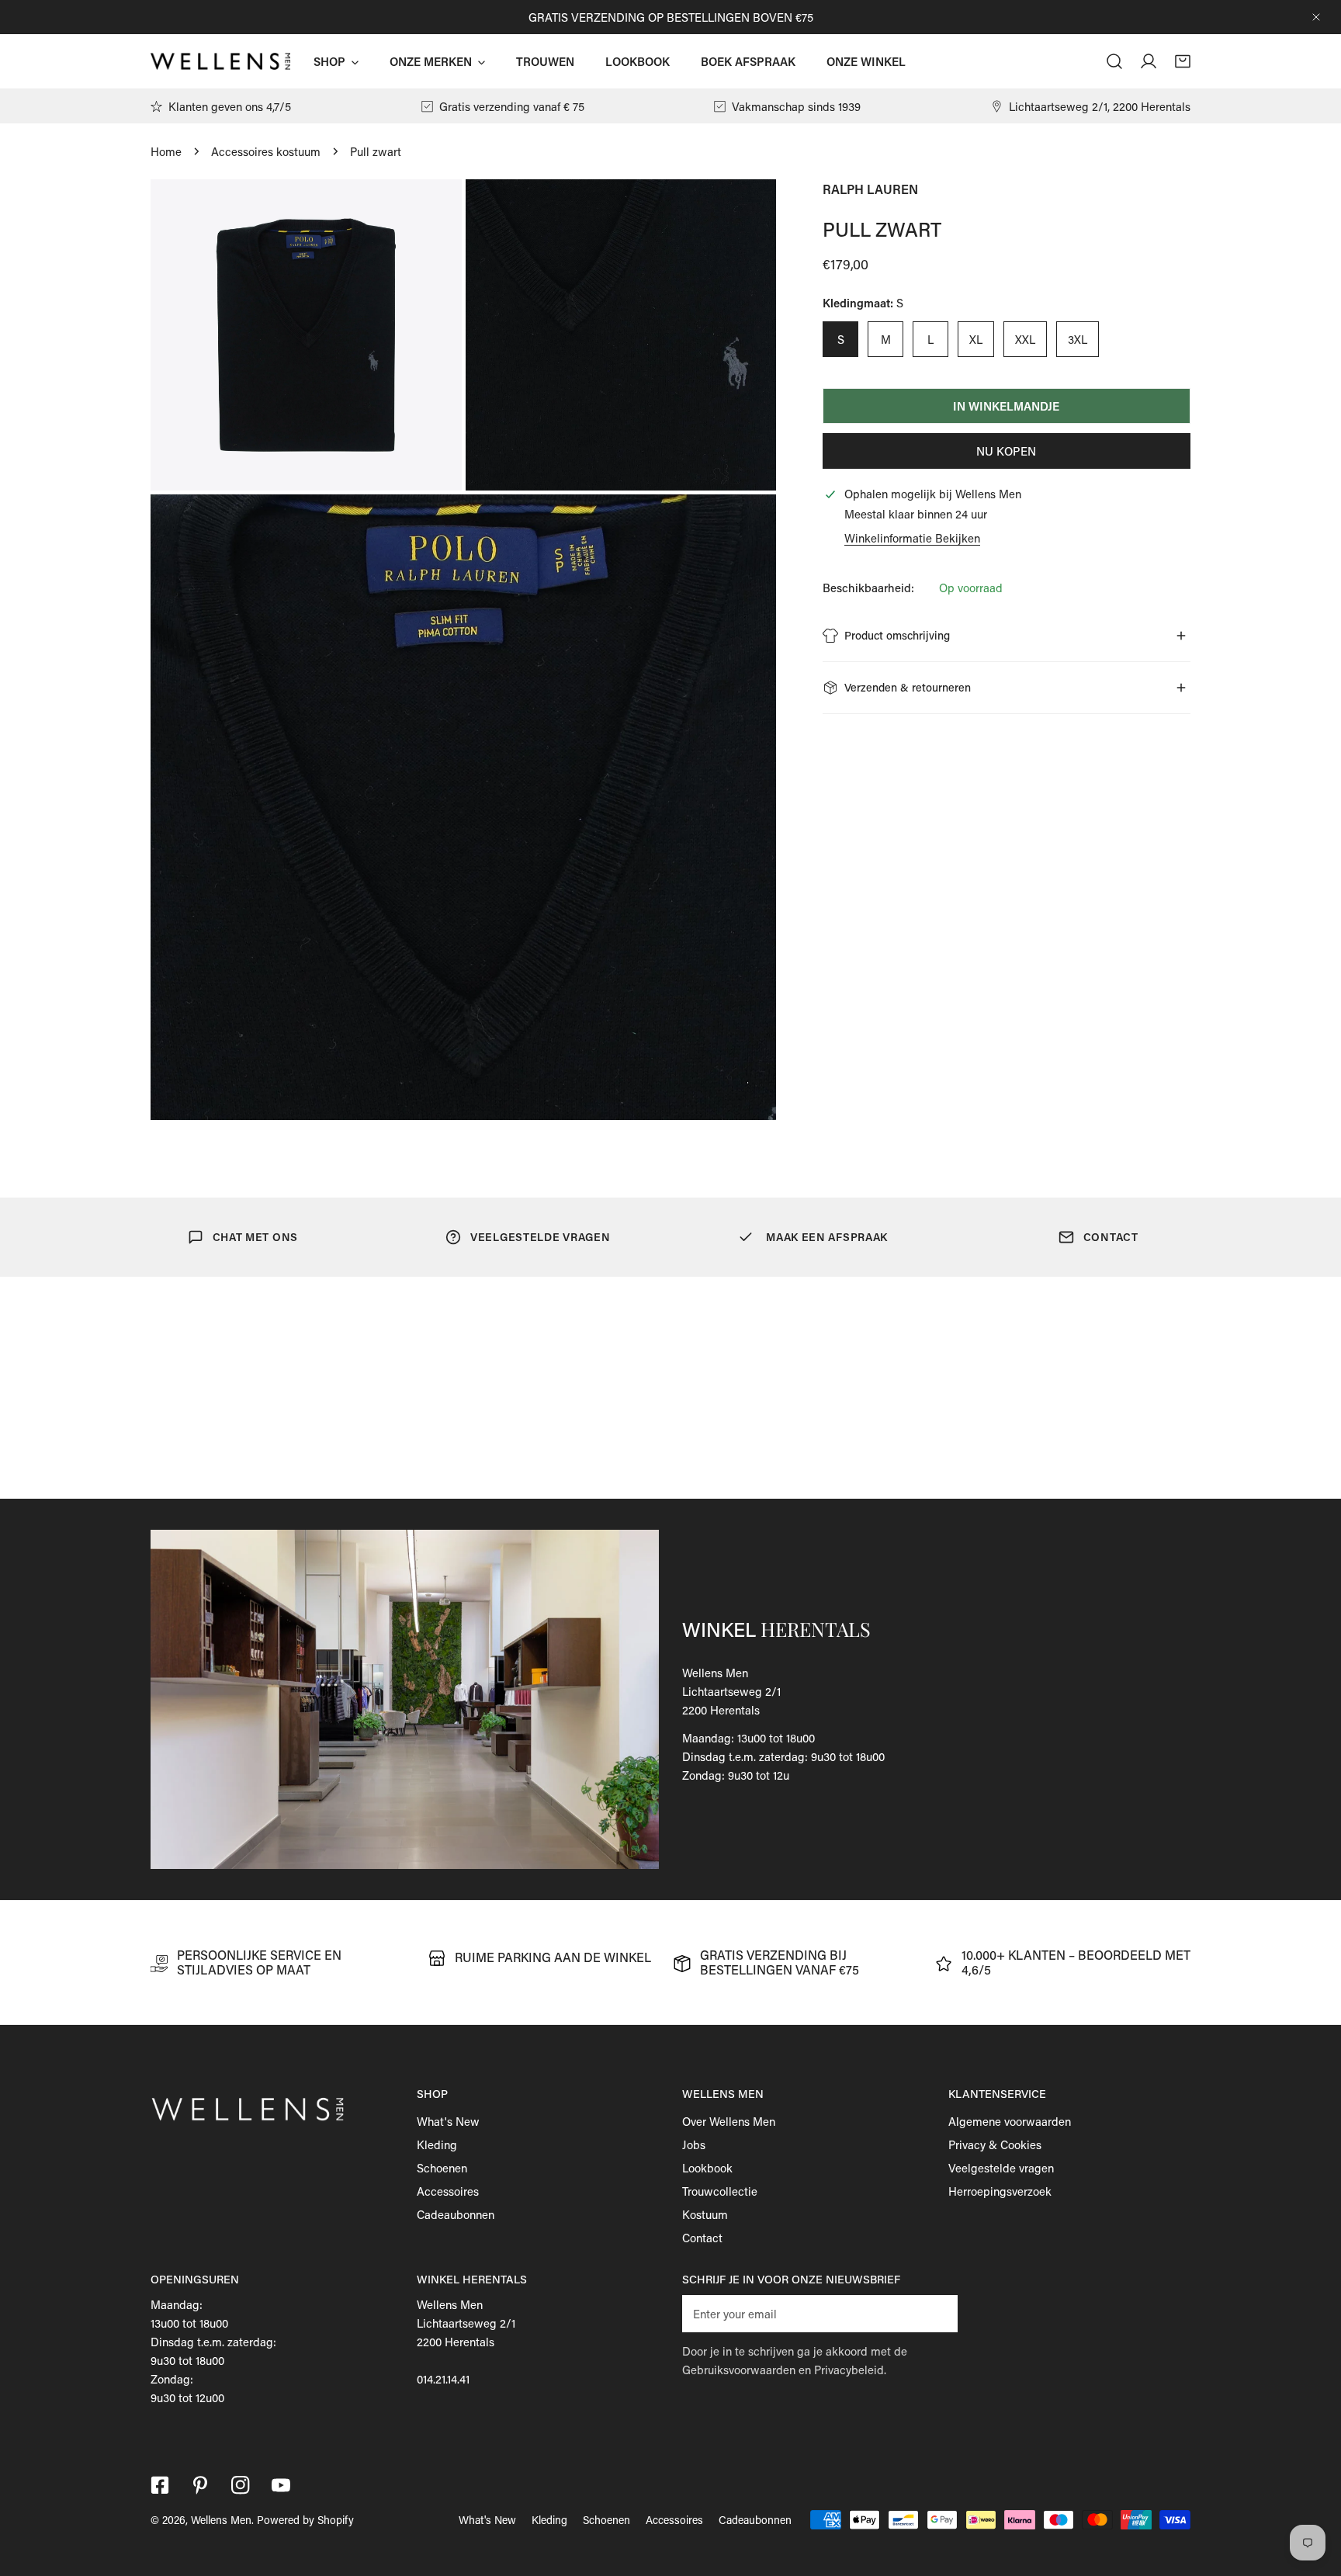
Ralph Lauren (870, 189)
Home (166, 151)
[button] (1183, 61)
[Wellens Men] (220, 61)
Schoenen (442, 2168)
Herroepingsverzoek (1000, 2191)
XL (976, 339)
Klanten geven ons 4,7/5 (230, 106)
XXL (1025, 339)
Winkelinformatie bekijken (912, 538)
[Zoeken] (1114, 61)
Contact (702, 2238)
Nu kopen (1006, 451)
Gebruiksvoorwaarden (739, 2370)
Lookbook (707, 2168)
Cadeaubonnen (456, 2214)
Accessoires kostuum (266, 151)
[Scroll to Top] (1313, 2494)
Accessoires (448, 2191)
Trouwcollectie (720, 2191)
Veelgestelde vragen (1001, 2168)
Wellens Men (221, 2520)
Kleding (437, 2144)
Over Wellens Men (729, 2121)
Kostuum (705, 2214)
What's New (448, 2121)
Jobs (694, 2144)
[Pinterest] (200, 2485)
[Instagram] (241, 2485)
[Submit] (937, 2313)
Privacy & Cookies (995, 2144)
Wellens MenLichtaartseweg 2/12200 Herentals (731, 1691)
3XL (1078, 339)
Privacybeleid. (850, 2370)
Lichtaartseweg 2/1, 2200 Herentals (1100, 106)
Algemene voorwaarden (1010, 2121)
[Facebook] (160, 2485)
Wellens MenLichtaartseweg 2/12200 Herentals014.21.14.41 (466, 2342)
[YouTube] (281, 2485)
